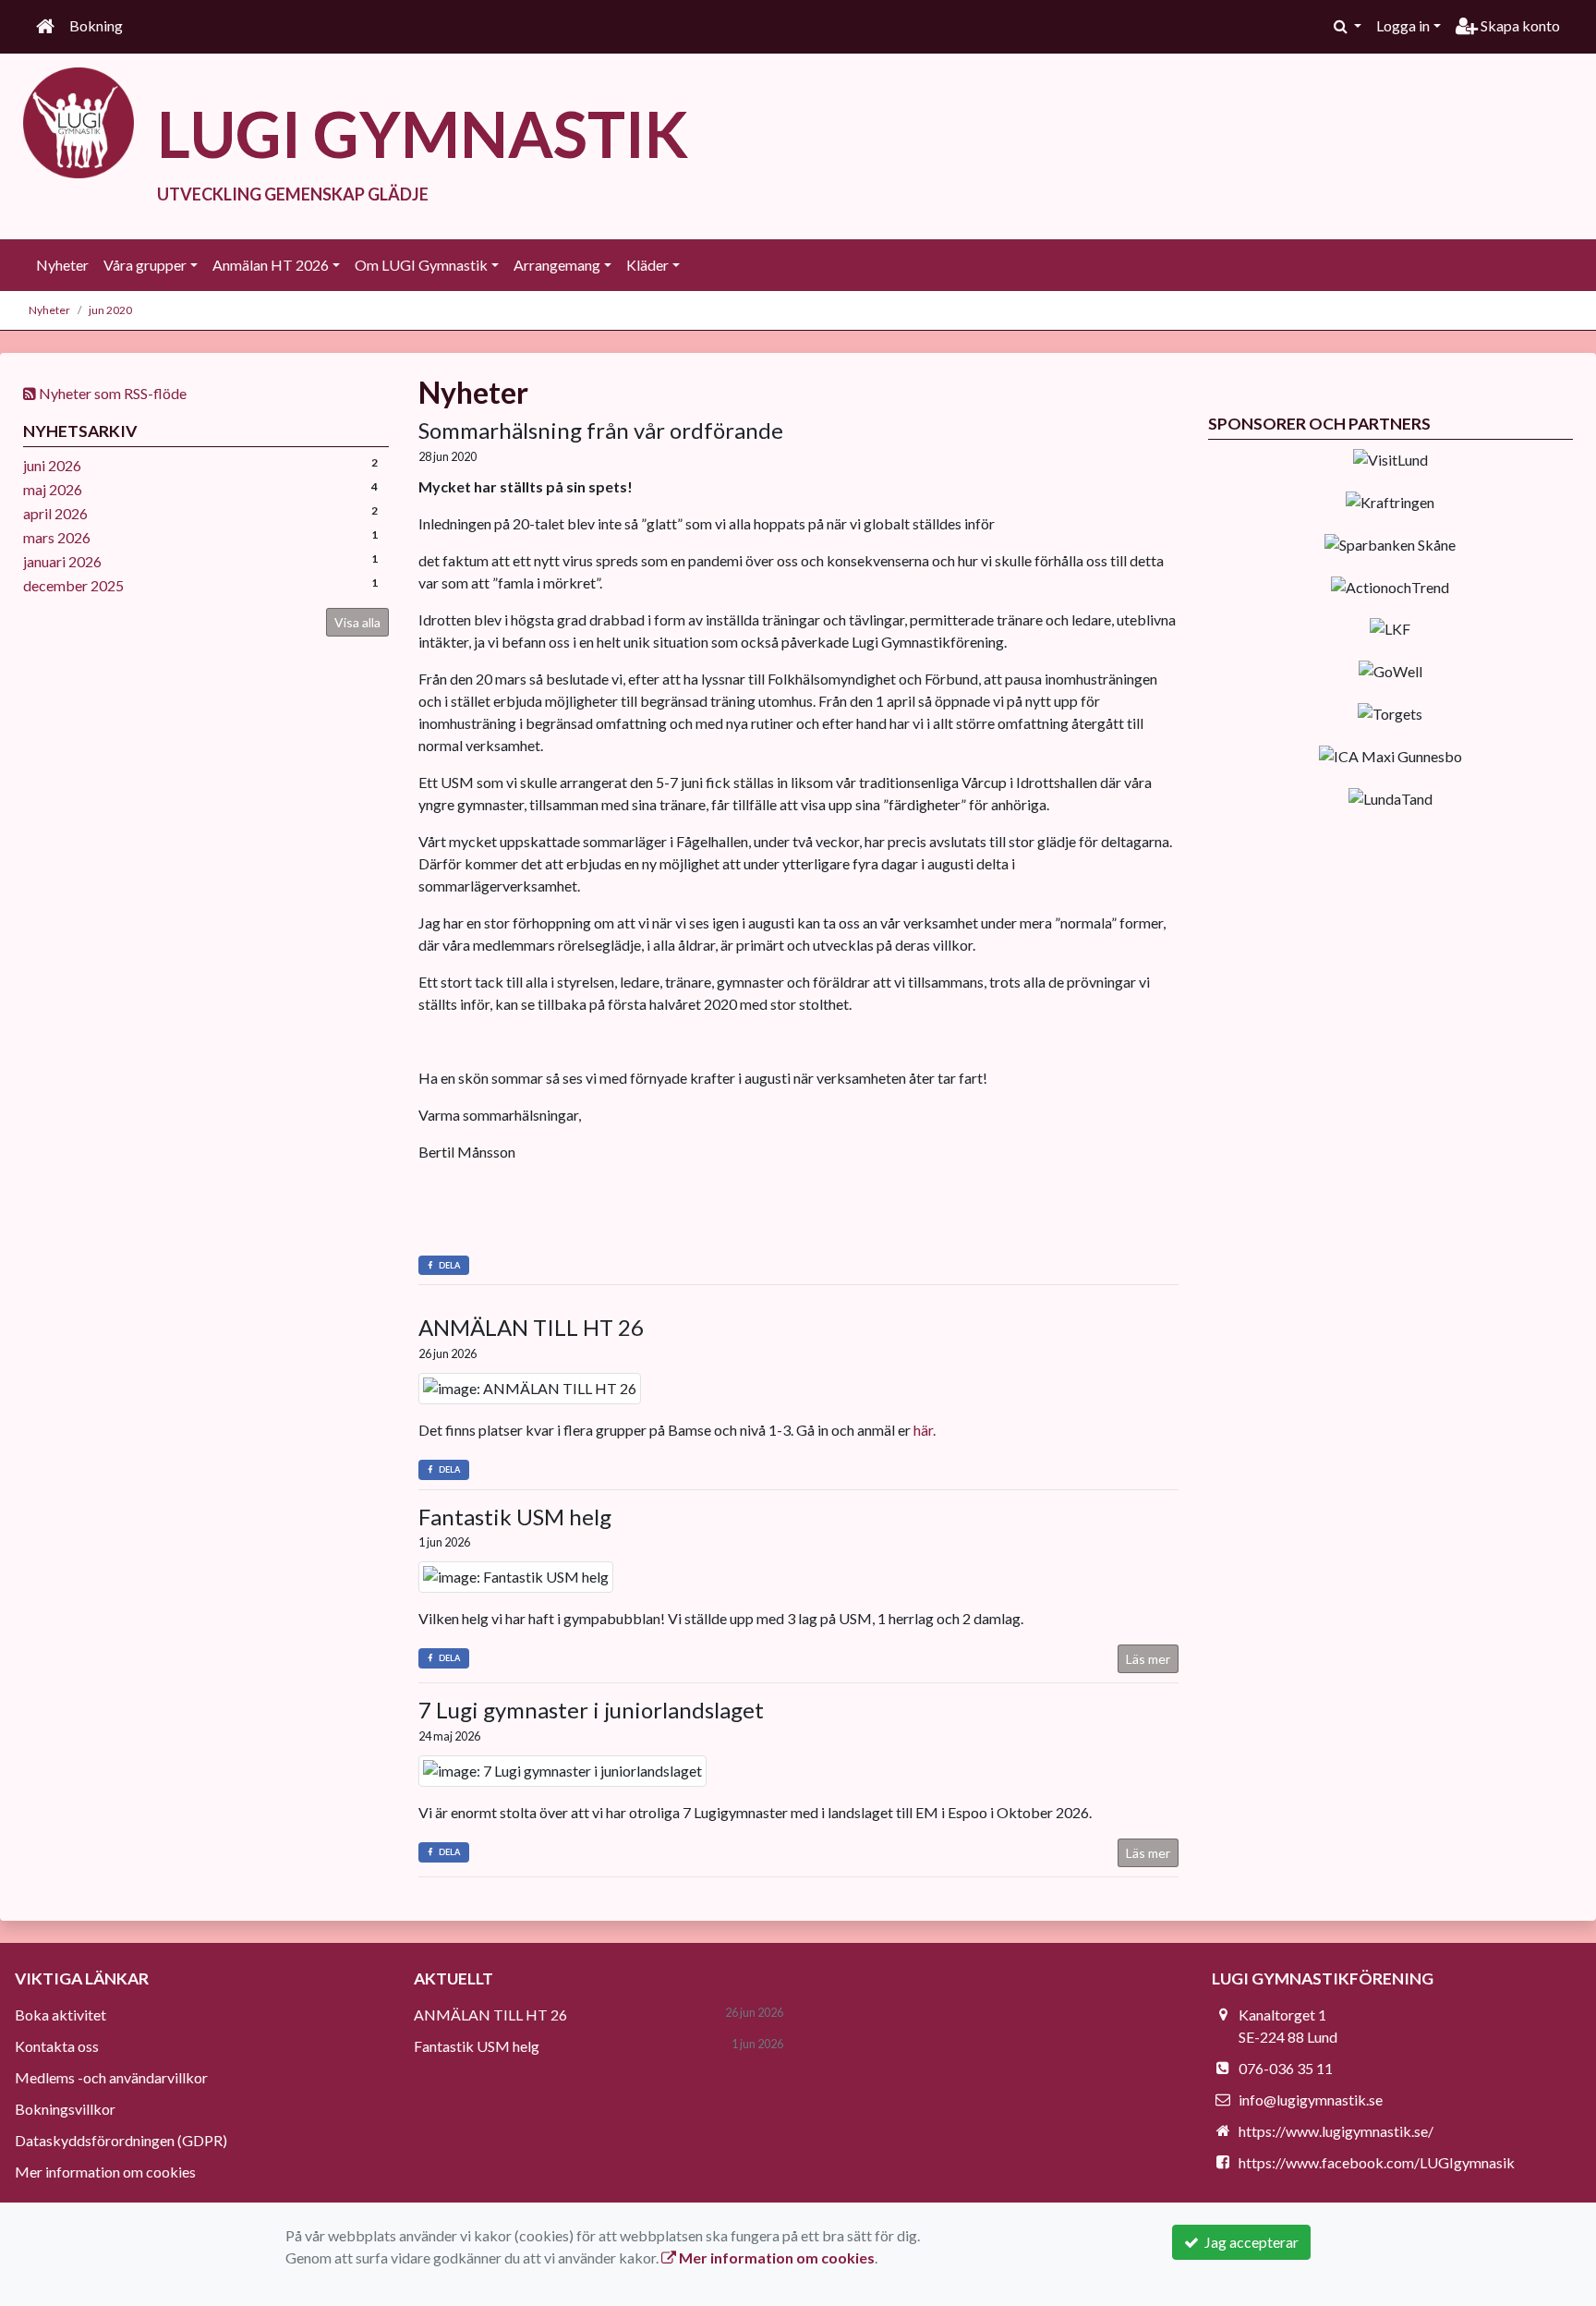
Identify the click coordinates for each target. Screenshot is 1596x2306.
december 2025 (73, 585)
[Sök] (1348, 26)
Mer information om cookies (105, 2172)
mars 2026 (57, 537)
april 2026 (55, 513)
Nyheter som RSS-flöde (111, 393)
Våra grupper (145, 265)
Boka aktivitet (60, 2015)
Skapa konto (1519, 25)
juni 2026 (52, 465)
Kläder (647, 265)
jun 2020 (110, 310)
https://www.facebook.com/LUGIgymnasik (1377, 2162)
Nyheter (62, 265)
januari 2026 (62, 561)
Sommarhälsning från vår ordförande (601, 430)
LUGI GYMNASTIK (423, 134)
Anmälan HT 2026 (271, 265)
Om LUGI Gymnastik (421, 265)
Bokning (96, 25)
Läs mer (1148, 1659)
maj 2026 (53, 489)
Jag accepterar (1249, 2242)
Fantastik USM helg (515, 1517)
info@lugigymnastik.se (1311, 2100)
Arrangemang (557, 265)
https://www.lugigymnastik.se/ (1336, 2131)
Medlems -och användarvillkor (111, 2077)
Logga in (1403, 25)
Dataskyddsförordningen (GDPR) (121, 2140)
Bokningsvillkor (65, 2109)
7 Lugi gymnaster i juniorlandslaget (591, 1710)
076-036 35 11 (1286, 2068)
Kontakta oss (57, 2046)
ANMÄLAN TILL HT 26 (531, 1327)
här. (925, 1430)
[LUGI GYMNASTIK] (79, 121)
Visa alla (357, 622)
